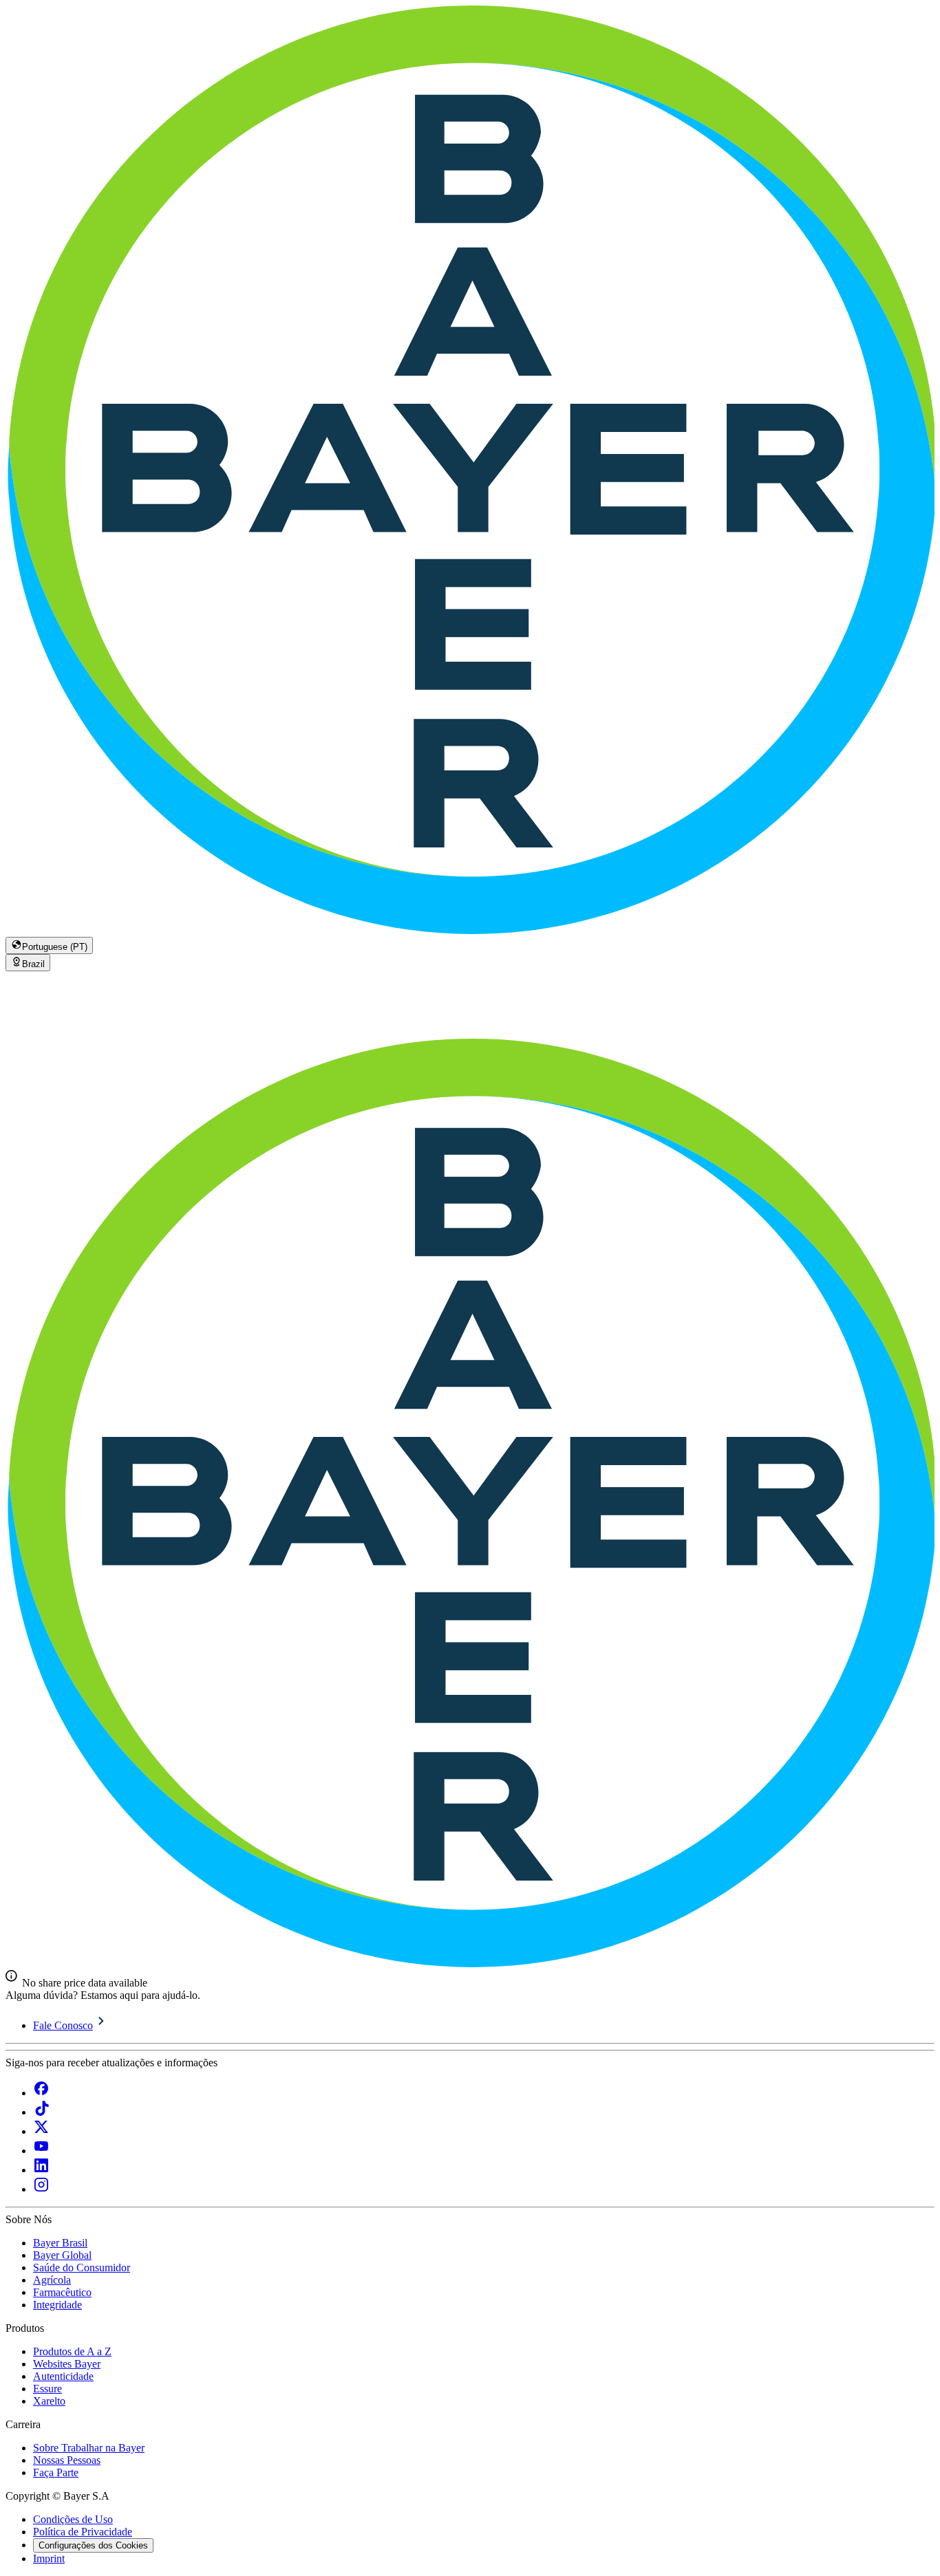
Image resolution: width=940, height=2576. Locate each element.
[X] (41, 2131)
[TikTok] (41, 2112)
